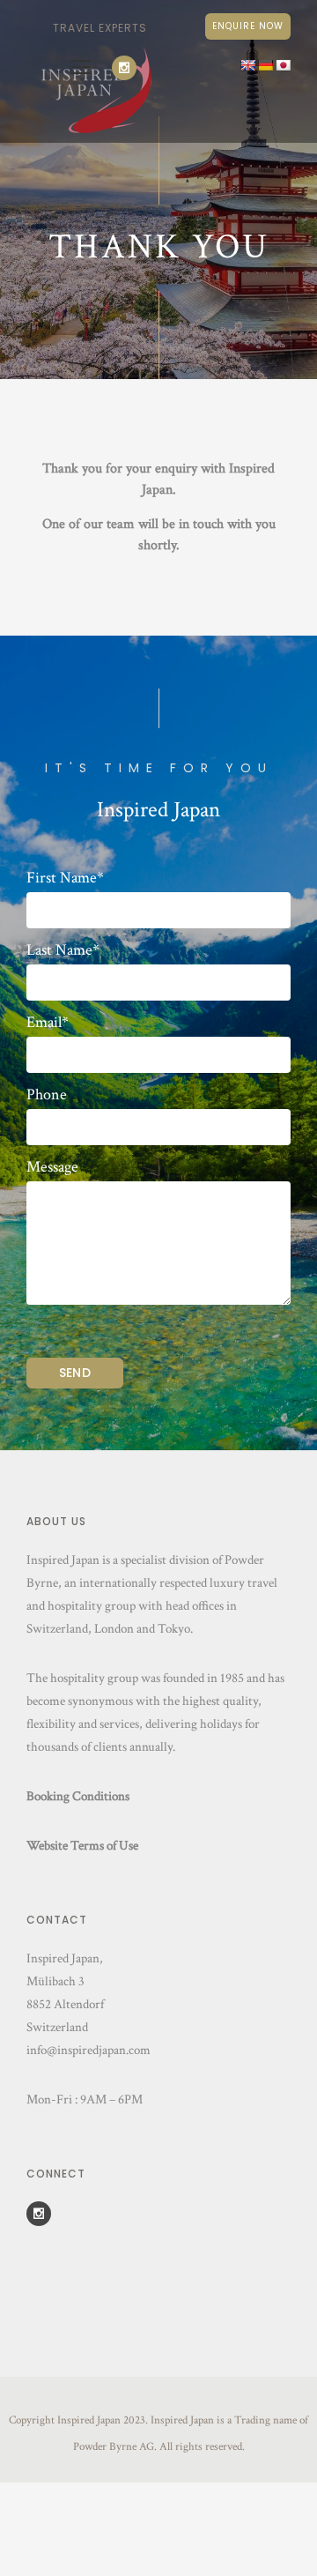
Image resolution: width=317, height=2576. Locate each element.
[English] (247, 65)
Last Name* (63, 950)
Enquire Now (248, 26)
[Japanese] (283, 65)
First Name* (65, 878)
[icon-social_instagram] (129, 68)
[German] (265, 65)
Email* (48, 1023)
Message (52, 1167)
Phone (47, 1095)
